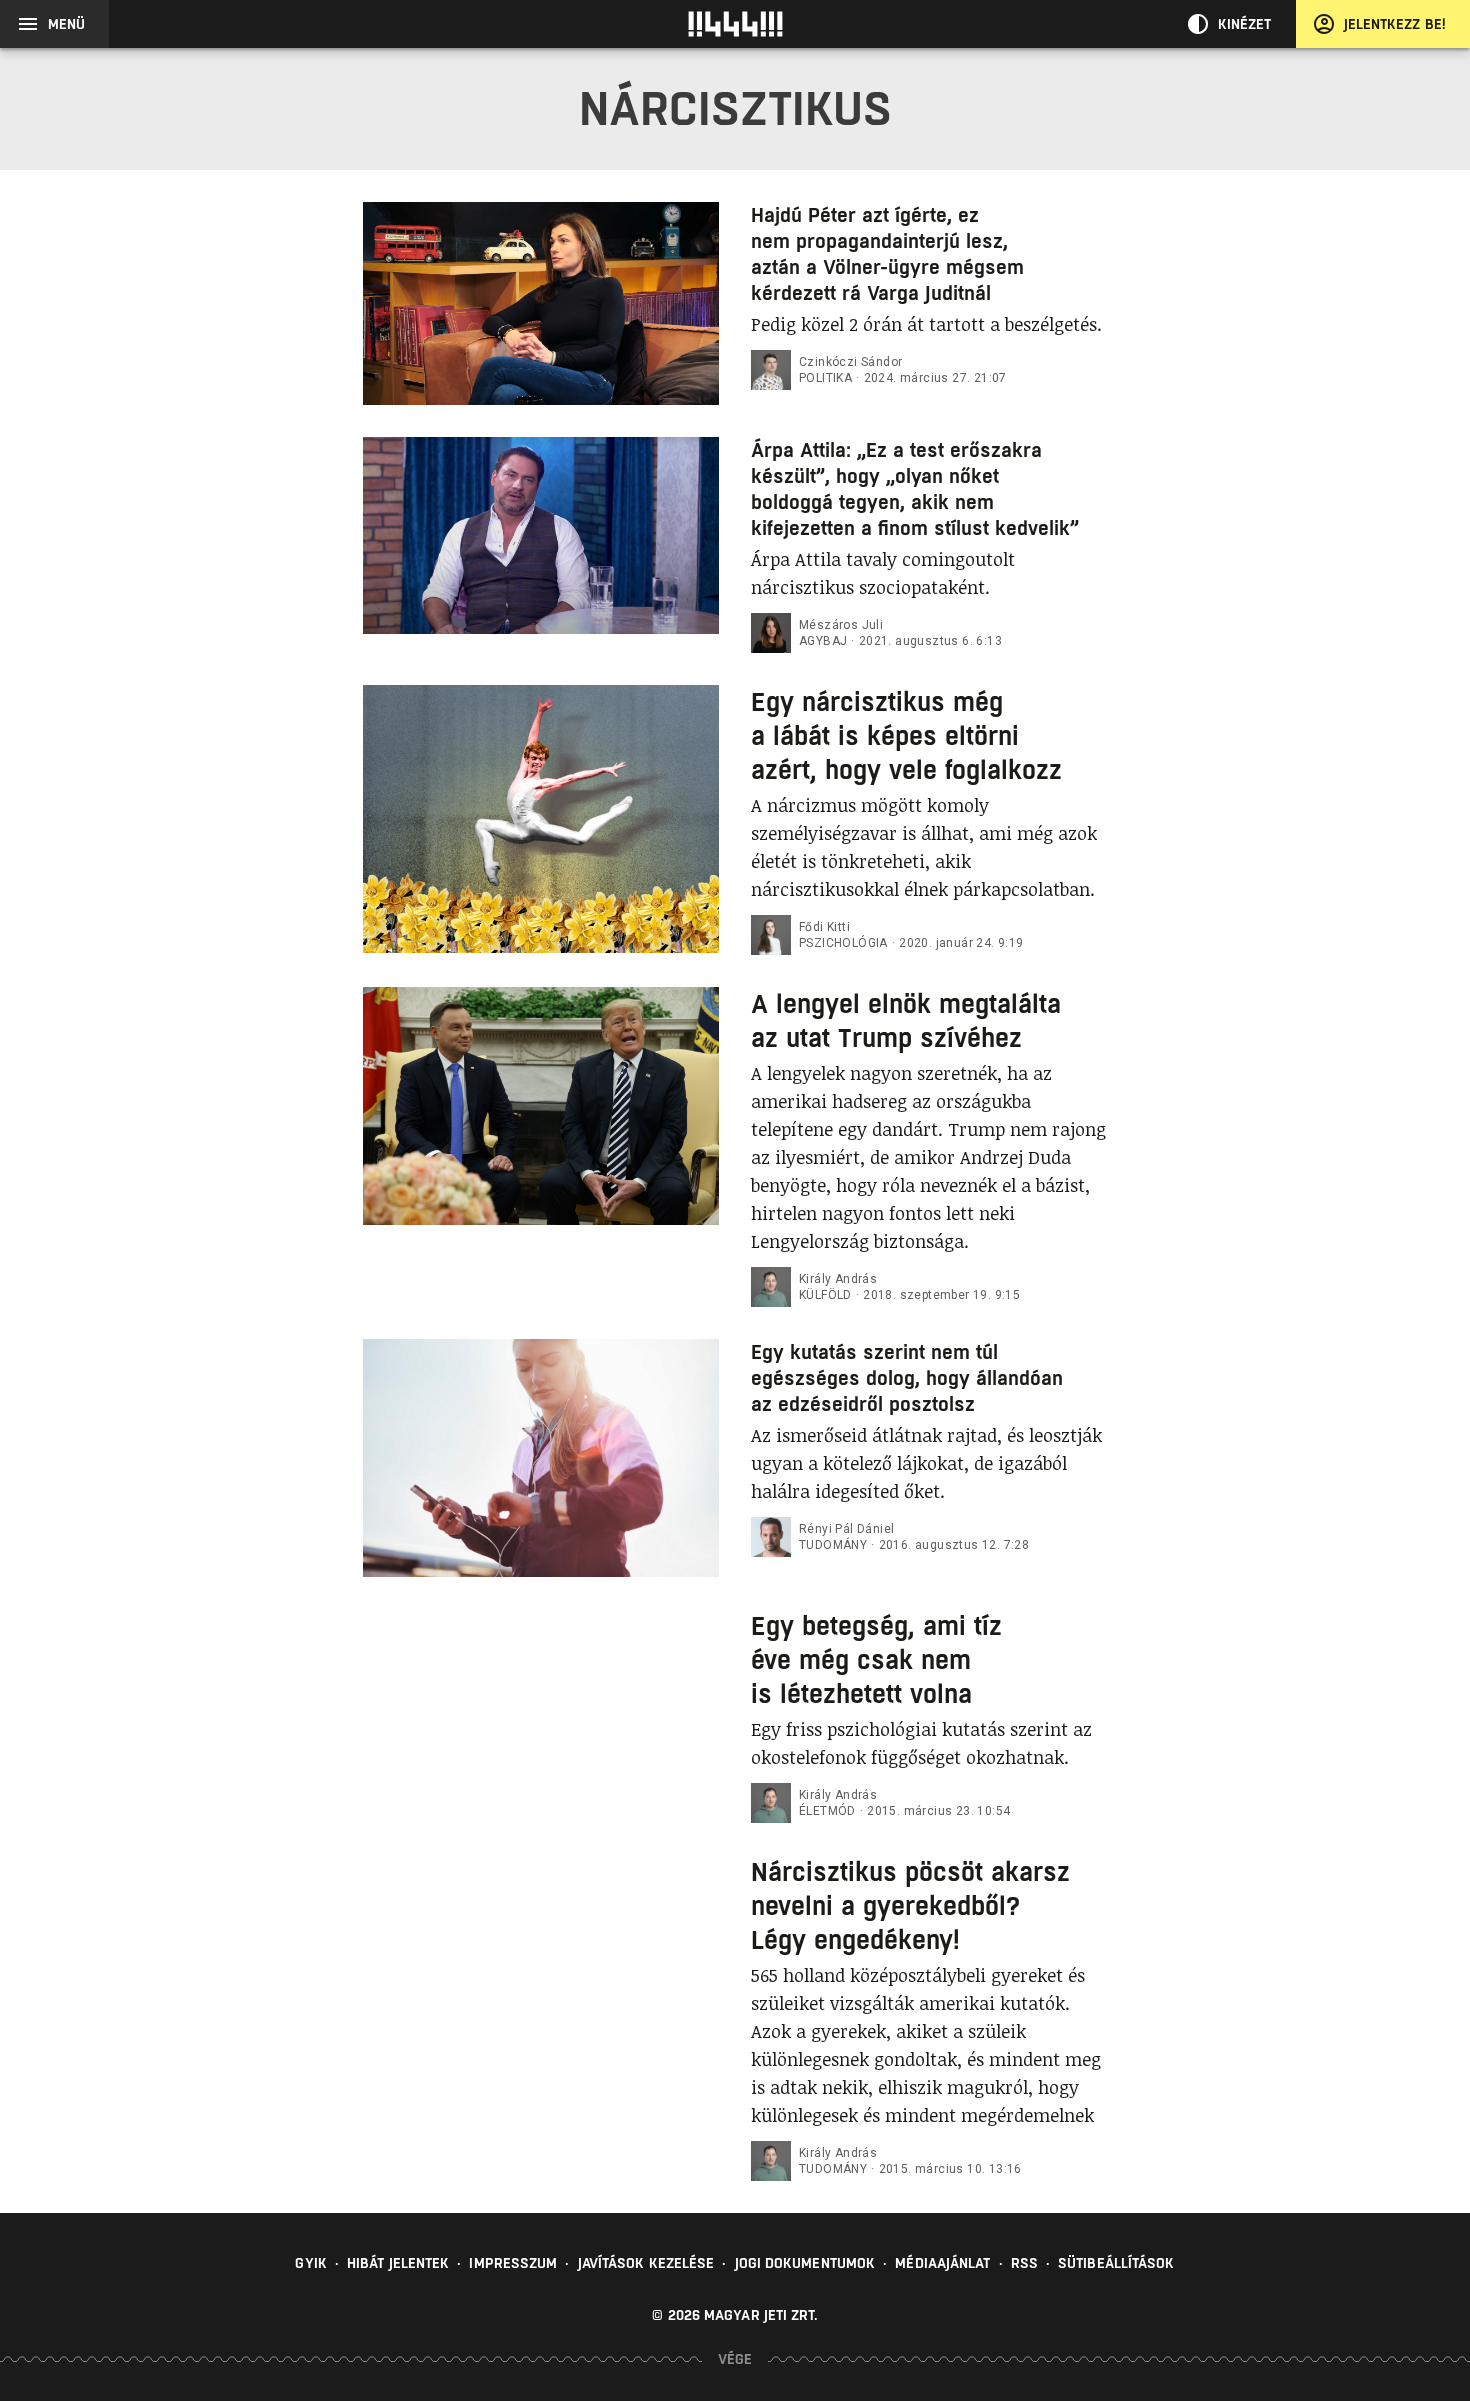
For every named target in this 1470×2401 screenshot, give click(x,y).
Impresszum (513, 2263)
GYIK (310, 2263)
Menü (66, 24)
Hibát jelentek (398, 2263)
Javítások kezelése (646, 2263)
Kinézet (1245, 24)
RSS (1024, 2263)
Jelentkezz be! (1395, 24)
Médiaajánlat (942, 2263)
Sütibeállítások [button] (1116, 2263)
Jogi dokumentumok (805, 2263)
